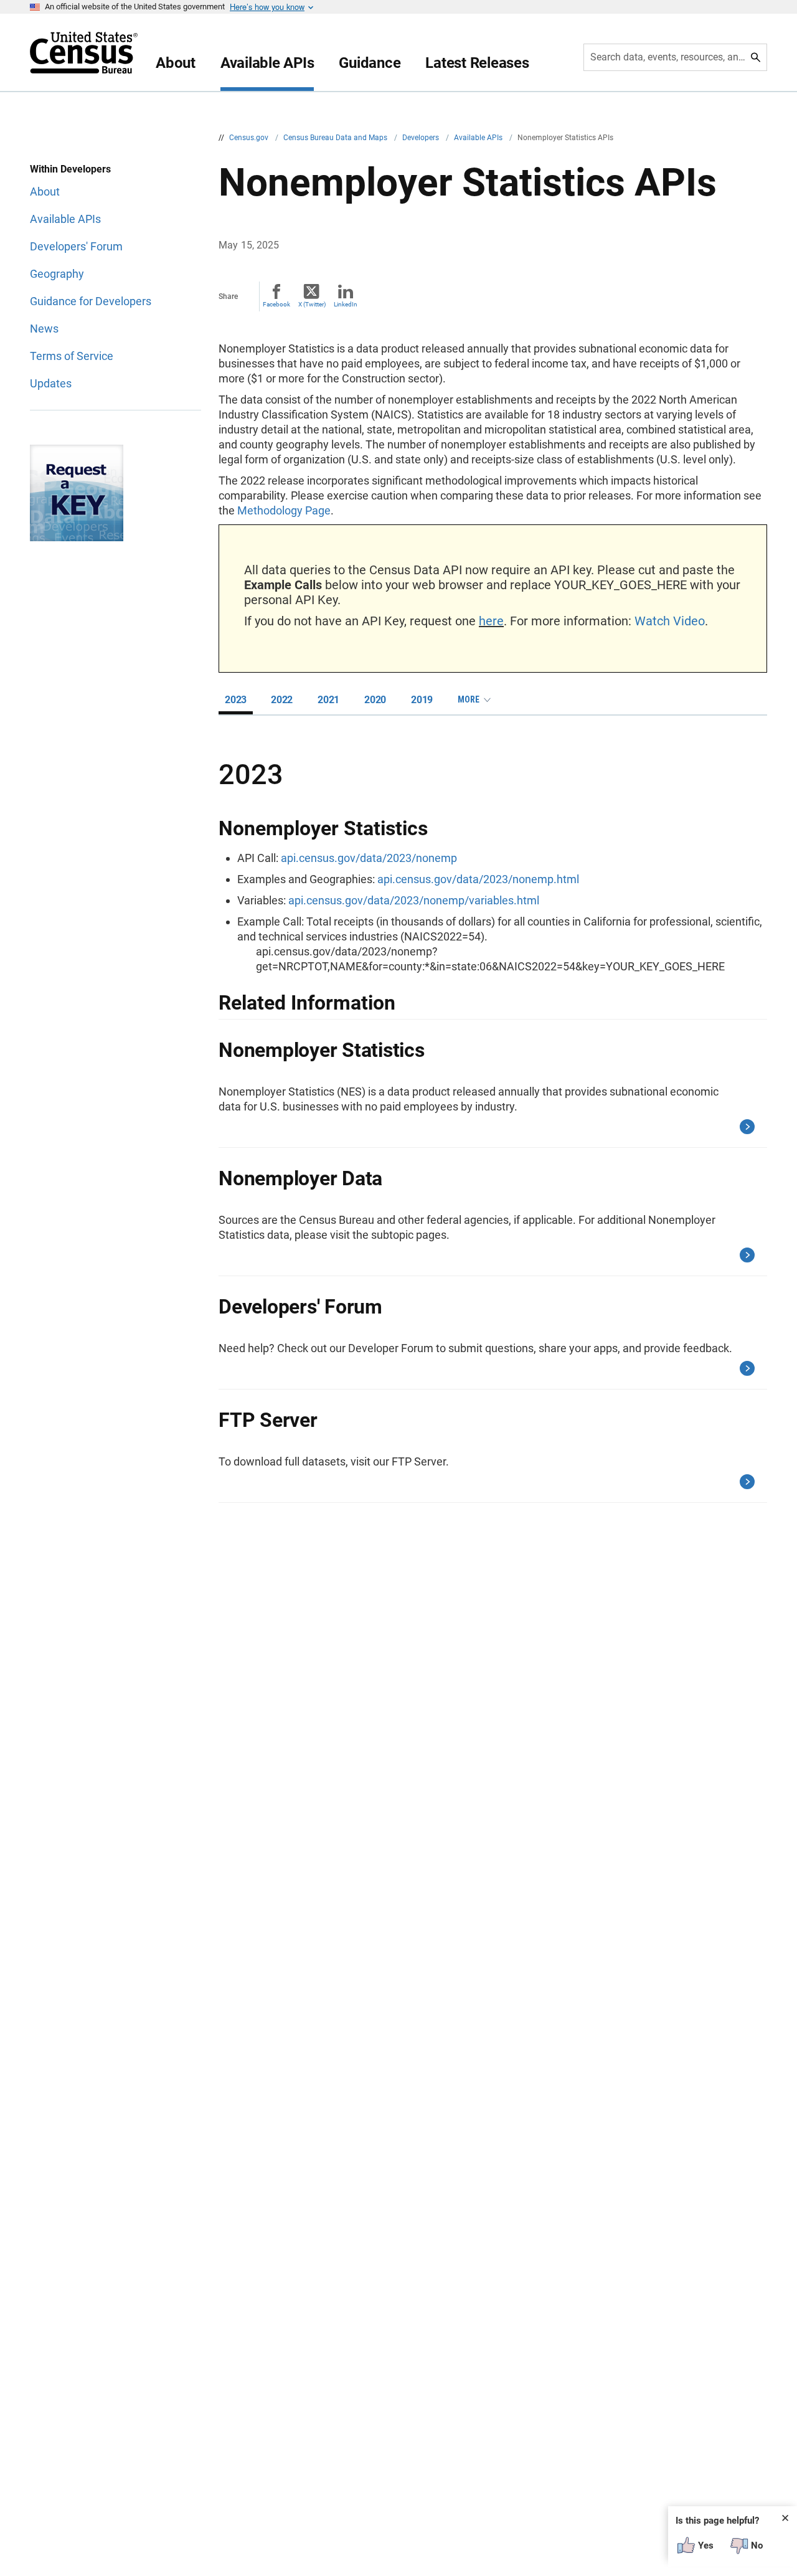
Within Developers (70, 169)
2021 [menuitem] (328, 700)
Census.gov (250, 138)
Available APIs (267, 63)
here (491, 621)
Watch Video (670, 621)
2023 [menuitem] (236, 700)
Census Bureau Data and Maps (336, 138)
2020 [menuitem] (375, 700)
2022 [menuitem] (282, 700)
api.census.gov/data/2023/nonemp (369, 858)
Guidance (370, 63)
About (176, 63)
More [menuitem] (469, 699)
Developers (422, 138)
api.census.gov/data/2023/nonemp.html (478, 879)
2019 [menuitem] (422, 700)
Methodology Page (284, 510)
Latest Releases (477, 63)
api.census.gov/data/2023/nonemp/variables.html (414, 900)
